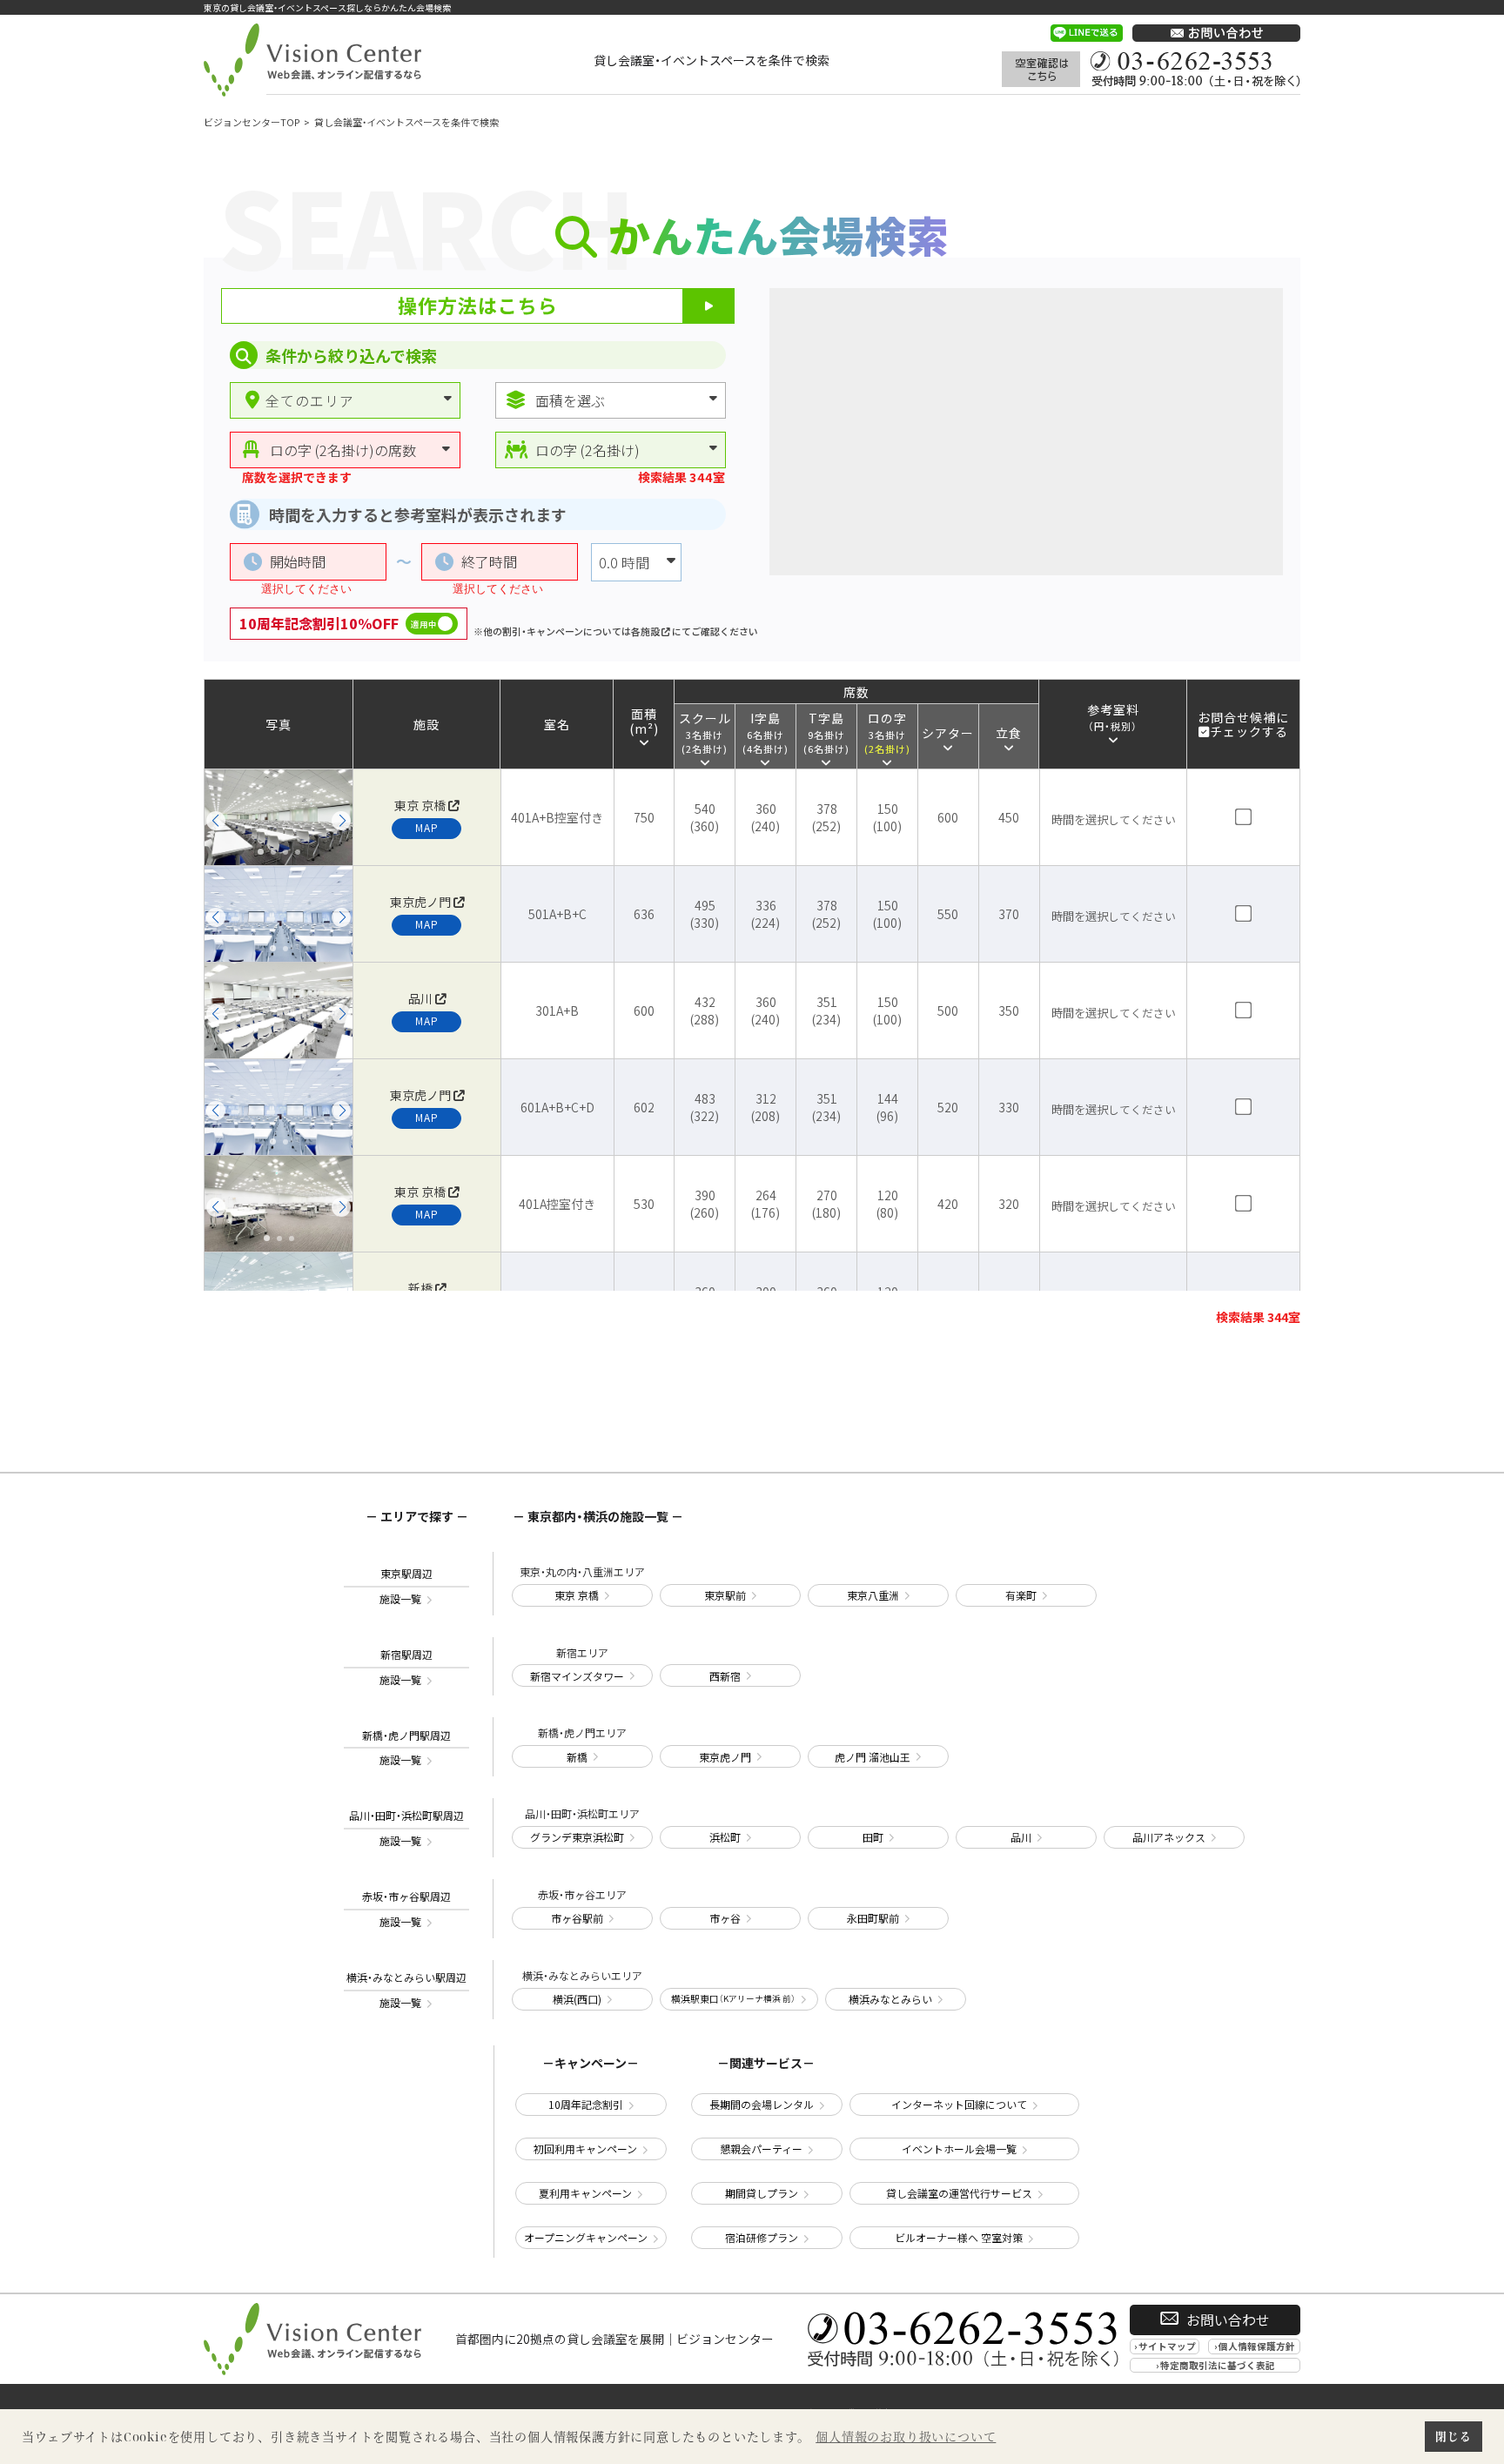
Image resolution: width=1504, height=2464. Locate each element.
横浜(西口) (577, 1999)
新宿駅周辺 (406, 1667)
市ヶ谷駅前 (577, 1918)
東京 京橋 (577, 1595)
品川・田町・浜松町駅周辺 (406, 1828)
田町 (873, 1837)
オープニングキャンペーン (586, 2237)
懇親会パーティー (761, 2148)
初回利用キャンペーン (585, 2148)
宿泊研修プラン (762, 2237)
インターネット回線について (959, 2104)
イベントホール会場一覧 (959, 2148)
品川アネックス (1169, 1837)
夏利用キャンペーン (585, 2193)
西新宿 (725, 1676)
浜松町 (725, 1837)
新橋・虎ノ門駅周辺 (406, 1748)
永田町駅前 (873, 1918)
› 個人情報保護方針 (1255, 2346)
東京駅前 (725, 1595)
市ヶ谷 (725, 1918)
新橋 (577, 1757)
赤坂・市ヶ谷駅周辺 (406, 1909)
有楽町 (1021, 1595)
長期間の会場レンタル (762, 2104)
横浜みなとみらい (890, 1999)
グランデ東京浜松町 (577, 1837)
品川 (1021, 1837)
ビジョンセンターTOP (252, 122)
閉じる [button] (1453, 2436)
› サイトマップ (1165, 2346)
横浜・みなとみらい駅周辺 (406, 1990)
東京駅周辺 (406, 1586)
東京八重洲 (873, 1595)
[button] (216, 821)
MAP (427, 827)
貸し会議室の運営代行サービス (959, 2193)
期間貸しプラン (762, 2193)
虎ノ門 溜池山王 (873, 1757)
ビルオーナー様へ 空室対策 (959, 2237)
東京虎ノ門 (725, 1757)
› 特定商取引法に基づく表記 (1215, 2365)
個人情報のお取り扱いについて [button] (906, 2437)
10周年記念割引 (586, 2104)
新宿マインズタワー (577, 1676)
